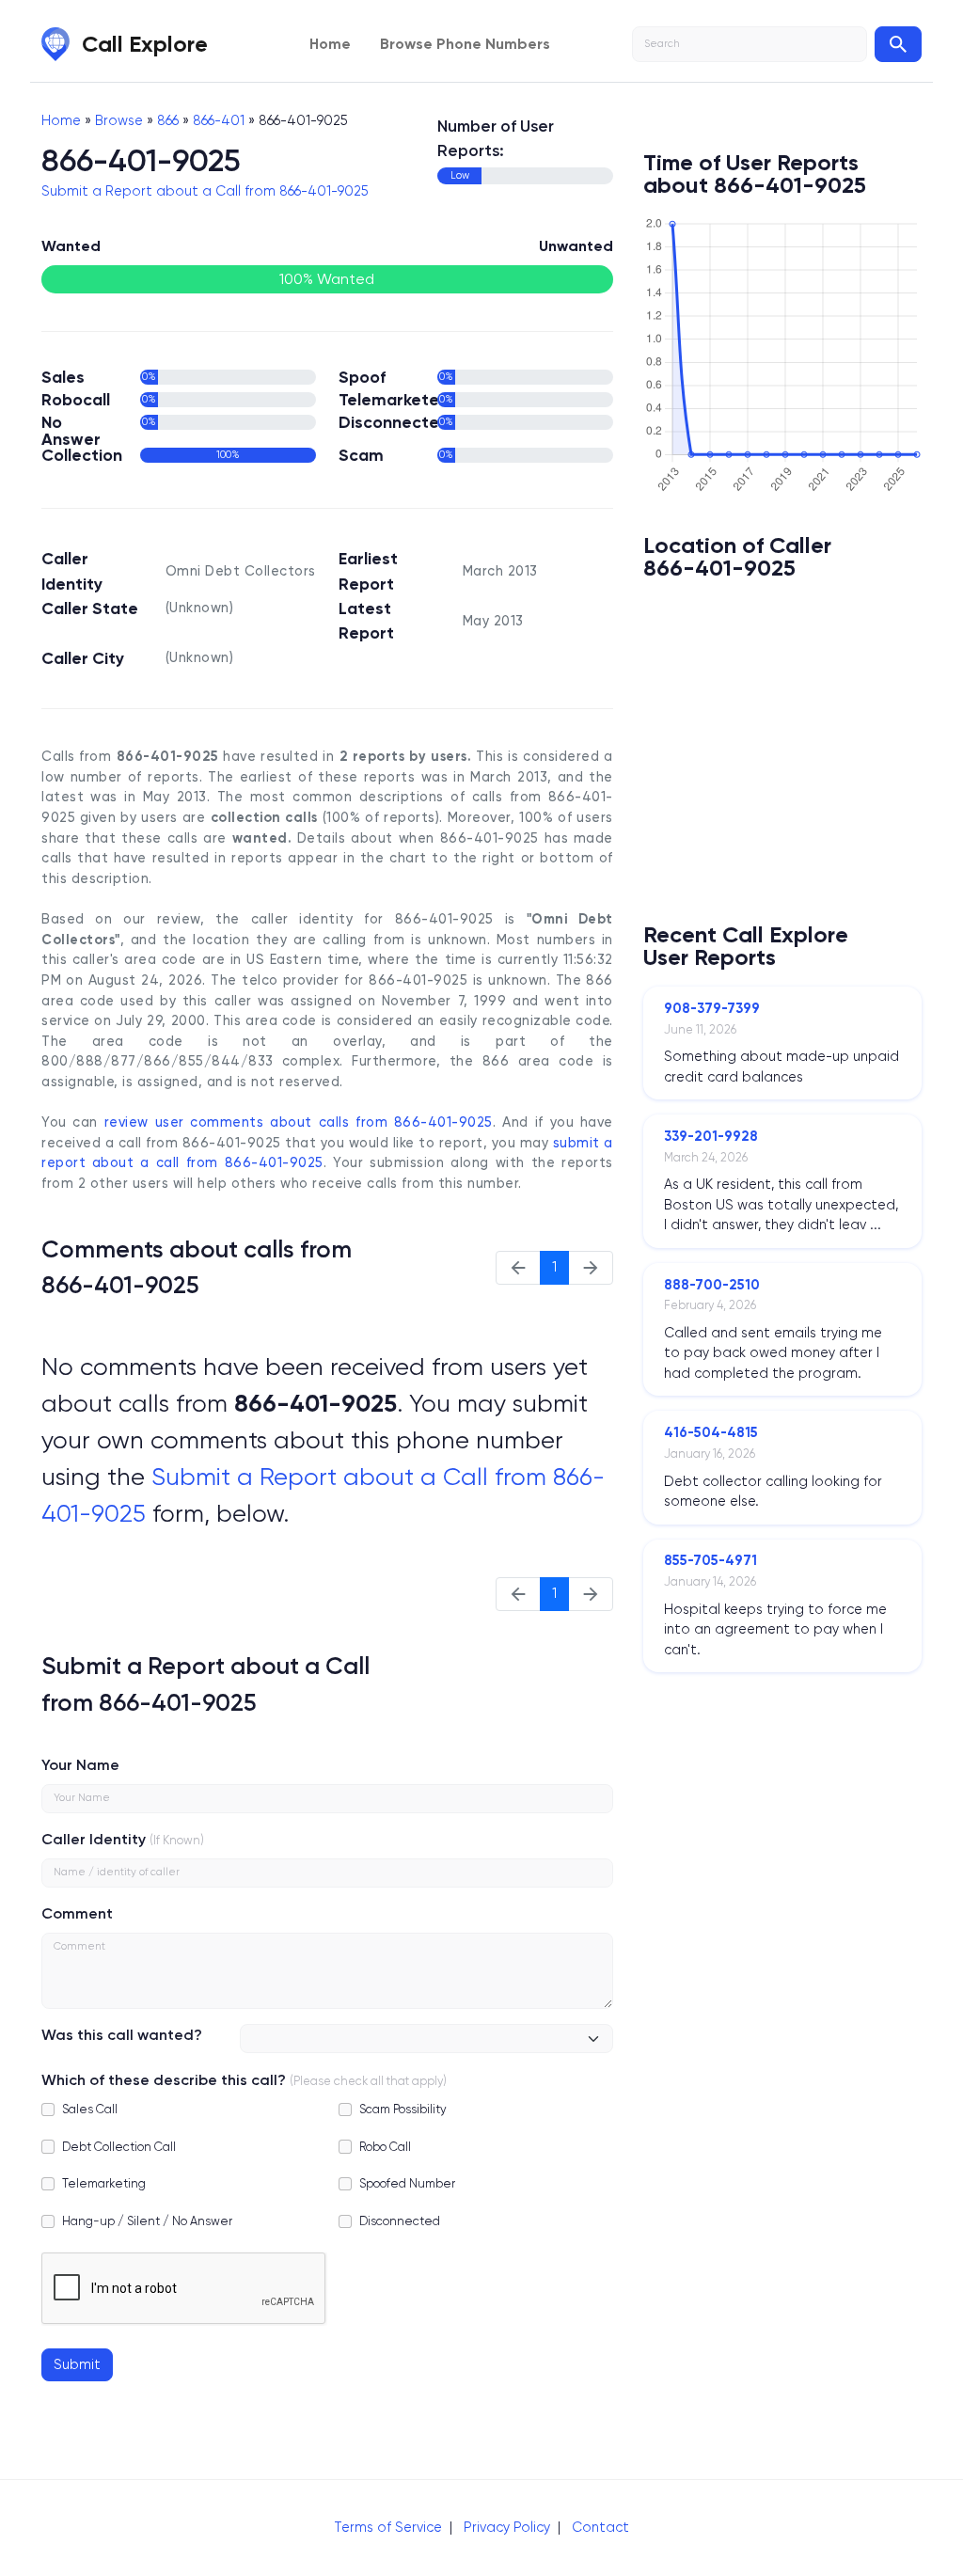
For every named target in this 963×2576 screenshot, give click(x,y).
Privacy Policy (507, 2527)
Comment (77, 1913)
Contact (600, 2527)
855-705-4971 (710, 1560)
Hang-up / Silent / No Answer (147, 2221)
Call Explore (145, 44)
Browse (119, 120)
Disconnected (400, 2221)
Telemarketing (104, 2183)
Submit (77, 2364)
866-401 (219, 120)
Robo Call (385, 2147)
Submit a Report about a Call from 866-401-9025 (205, 191)
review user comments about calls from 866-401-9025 (299, 1122)
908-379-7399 (712, 1008)
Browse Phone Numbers (465, 44)
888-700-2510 (712, 1285)
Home (330, 44)
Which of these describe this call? (164, 2080)
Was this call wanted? (122, 2035)
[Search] (898, 44)
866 (168, 120)
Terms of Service (388, 2527)
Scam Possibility (403, 2109)
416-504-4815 (711, 1432)
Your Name (80, 1765)
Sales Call (90, 2109)
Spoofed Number (407, 2183)
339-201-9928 (711, 1136)
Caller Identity (94, 1839)
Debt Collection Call (119, 2147)
